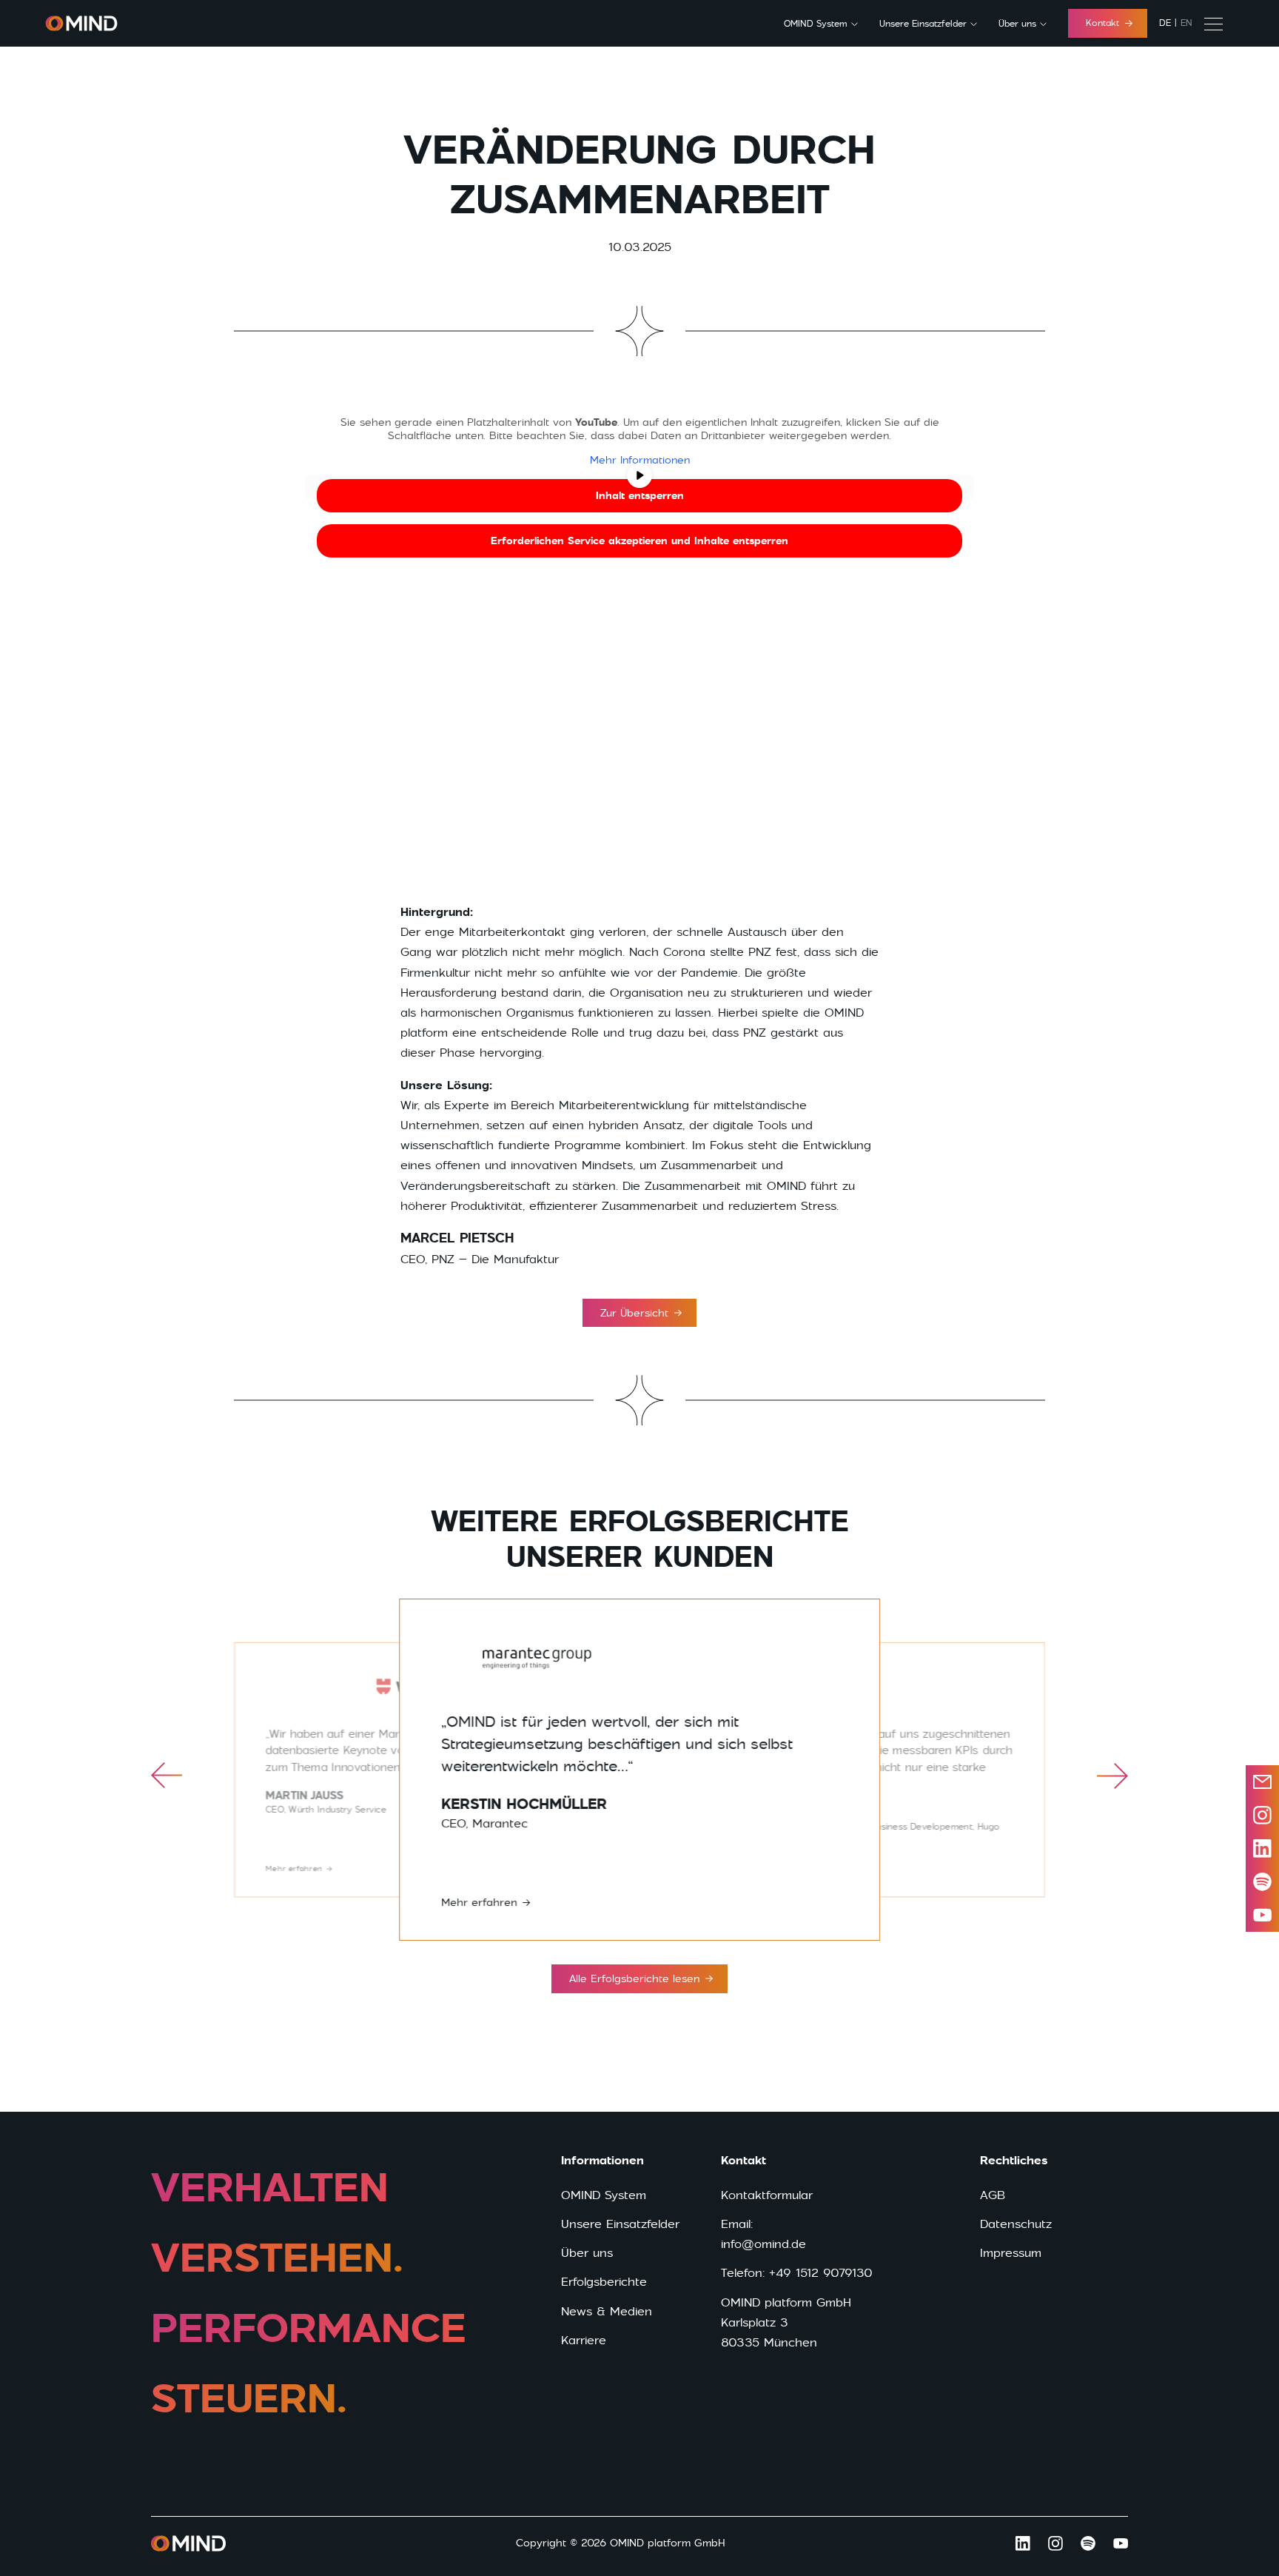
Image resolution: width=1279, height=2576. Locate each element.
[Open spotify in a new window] (1262, 1882)
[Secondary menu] (1213, 24)
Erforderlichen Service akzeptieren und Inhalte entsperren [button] (639, 541)
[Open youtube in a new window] (1262, 1915)
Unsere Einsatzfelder (923, 24)
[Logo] (81, 23)
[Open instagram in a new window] (1262, 1815)
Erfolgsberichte (604, 2282)
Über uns (1017, 24)
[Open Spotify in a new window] (1088, 2543)
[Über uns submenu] (1043, 24)
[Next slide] (1112, 1776)
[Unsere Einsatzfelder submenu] (974, 24)
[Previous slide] (167, 1776)
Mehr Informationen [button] (640, 460)
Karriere (584, 2340)
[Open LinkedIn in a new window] (1262, 1849)
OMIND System (816, 24)
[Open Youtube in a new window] (1121, 2543)
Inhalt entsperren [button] (640, 495)
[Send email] (1262, 1782)
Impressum (1011, 2253)
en (1186, 23)
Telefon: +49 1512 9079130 (797, 2273)
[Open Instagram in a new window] (1055, 2543)
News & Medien (607, 2311)
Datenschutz (1016, 2224)
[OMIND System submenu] (855, 24)
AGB (993, 2195)
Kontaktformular (767, 2195)
